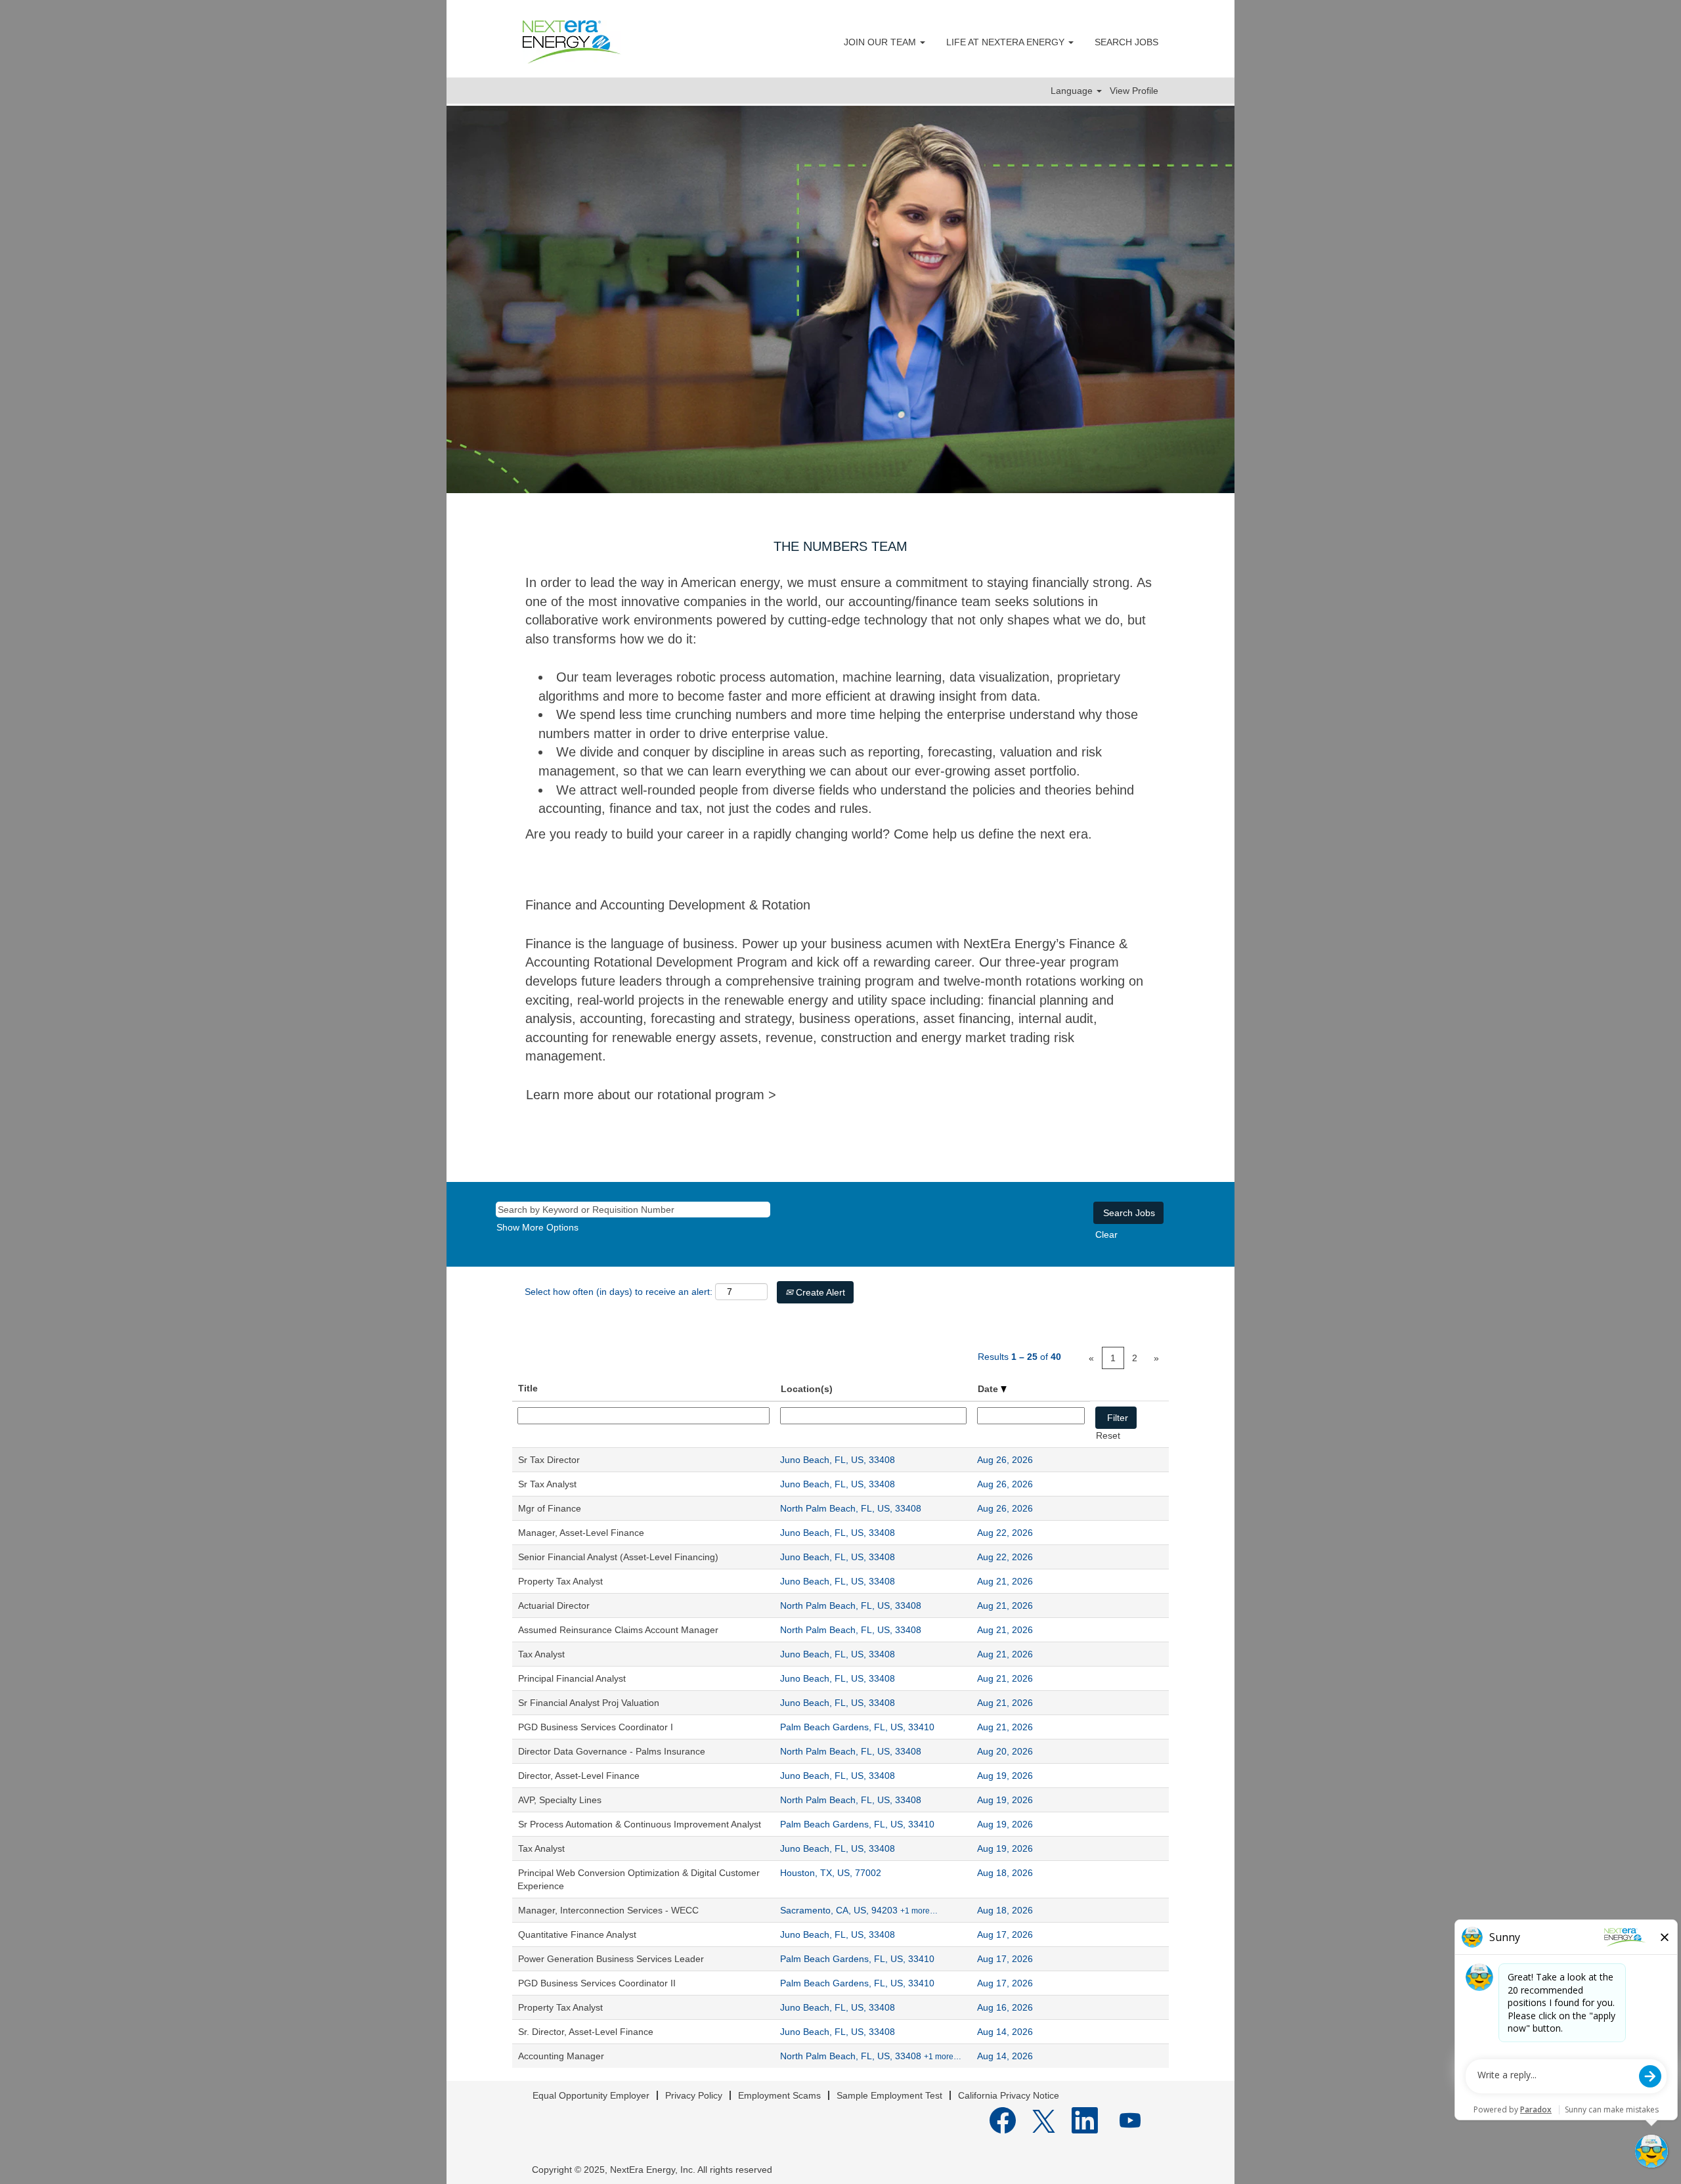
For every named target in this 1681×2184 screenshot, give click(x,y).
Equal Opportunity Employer (591, 2095)
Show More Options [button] (537, 1227)
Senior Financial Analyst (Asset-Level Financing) (618, 1557)
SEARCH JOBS (1126, 42)
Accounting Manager (561, 2056)
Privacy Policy (694, 2095)
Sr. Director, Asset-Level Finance (586, 2032)
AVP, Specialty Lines (560, 1800)
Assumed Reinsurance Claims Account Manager (618, 1630)
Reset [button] (1108, 1435)
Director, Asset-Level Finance (579, 1776)
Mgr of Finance (550, 1508)
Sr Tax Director (549, 1460)
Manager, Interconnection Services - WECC (608, 1910)
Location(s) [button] (807, 1389)
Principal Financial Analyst (572, 1678)
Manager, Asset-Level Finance (581, 1533)
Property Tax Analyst (560, 1581)
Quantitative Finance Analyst (577, 1934)
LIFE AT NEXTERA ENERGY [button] (1007, 42)
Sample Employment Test (889, 2095)
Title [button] (528, 1388)
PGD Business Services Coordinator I (596, 1727)
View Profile (1134, 91)
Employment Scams (779, 2095)
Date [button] (989, 1389)
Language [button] (1073, 91)
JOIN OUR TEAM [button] (881, 42)
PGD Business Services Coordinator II (597, 1983)
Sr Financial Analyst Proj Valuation (589, 1703)
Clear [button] (1106, 1234)
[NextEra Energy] (572, 42)
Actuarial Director (554, 1605)
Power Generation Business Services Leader (611, 1959)
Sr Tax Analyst (547, 1484)
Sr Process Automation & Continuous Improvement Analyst (640, 1824)
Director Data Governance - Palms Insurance (612, 1751)
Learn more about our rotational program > (651, 1095)
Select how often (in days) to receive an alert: (619, 1292)
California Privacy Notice (1009, 2095)
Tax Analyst (541, 1654)
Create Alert (819, 1292)
